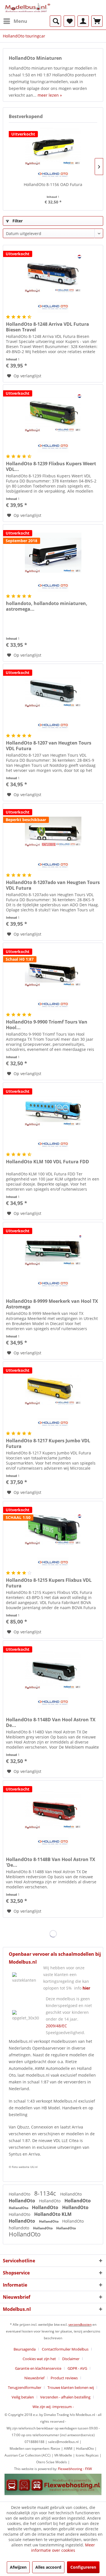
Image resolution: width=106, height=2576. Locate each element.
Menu (20, 21)
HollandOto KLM (53, 2214)
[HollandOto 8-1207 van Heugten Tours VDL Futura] (53, 692)
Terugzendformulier (25, 2387)
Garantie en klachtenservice (38, 2368)
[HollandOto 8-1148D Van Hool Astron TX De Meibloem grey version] (53, 1669)
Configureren (83, 2567)
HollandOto (20, 2194)
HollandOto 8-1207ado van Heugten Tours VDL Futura (53, 885)
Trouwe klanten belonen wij (71, 2387)
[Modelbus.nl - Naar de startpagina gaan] (28, 8)
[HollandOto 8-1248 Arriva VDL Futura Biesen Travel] (53, 273)
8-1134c (46, 2193)
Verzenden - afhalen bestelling (65, 2397)
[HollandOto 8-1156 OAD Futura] (53, 145)
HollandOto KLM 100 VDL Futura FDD (47, 1162)
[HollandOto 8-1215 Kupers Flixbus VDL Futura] (53, 1529)
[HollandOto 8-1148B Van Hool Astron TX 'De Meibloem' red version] (53, 1809)
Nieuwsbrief (34, 2378)
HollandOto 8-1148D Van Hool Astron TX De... (51, 1722)
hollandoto (20, 2228)
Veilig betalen (23, 2397)
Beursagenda (25, 2349)
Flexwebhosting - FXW (75, 2469)
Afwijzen (18, 2567)
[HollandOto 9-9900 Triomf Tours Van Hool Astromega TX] (53, 971)
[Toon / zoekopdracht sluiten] (55, 21)
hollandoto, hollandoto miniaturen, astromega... (47, 606)
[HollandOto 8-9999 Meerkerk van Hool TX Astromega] (53, 1250)
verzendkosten (80, 2324)
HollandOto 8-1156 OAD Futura (53, 184)
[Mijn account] (83, 21)
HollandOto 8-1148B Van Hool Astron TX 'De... (51, 1862)
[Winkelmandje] (97, 21)
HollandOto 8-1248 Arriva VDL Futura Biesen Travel (47, 327)
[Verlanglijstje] (69, 21)
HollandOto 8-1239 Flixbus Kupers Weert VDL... (51, 466)
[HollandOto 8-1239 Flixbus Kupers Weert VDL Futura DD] (53, 413)
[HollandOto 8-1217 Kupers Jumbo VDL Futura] (53, 1390)
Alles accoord (48, 2567)
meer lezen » (50, 95)
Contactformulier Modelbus (65, 2349)
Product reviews (64, 2378)
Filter (17, 221)
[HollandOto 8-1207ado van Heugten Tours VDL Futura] (53, 832)
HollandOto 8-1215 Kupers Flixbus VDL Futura (49, 1583)
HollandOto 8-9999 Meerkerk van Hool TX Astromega (52, 1304)
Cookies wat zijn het (39, 2359)
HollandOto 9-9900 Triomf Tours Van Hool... (47, 1025)
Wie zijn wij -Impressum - (53, 2407)
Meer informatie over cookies (63, 2548)
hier (86, 1988)
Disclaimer (71, 2359)
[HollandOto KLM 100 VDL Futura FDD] (53, 1111)
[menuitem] (15, 21)
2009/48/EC (56, 2026)
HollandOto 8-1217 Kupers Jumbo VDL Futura (48, 1443)
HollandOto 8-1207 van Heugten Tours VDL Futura (49, 746)
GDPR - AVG (77, 2368)
